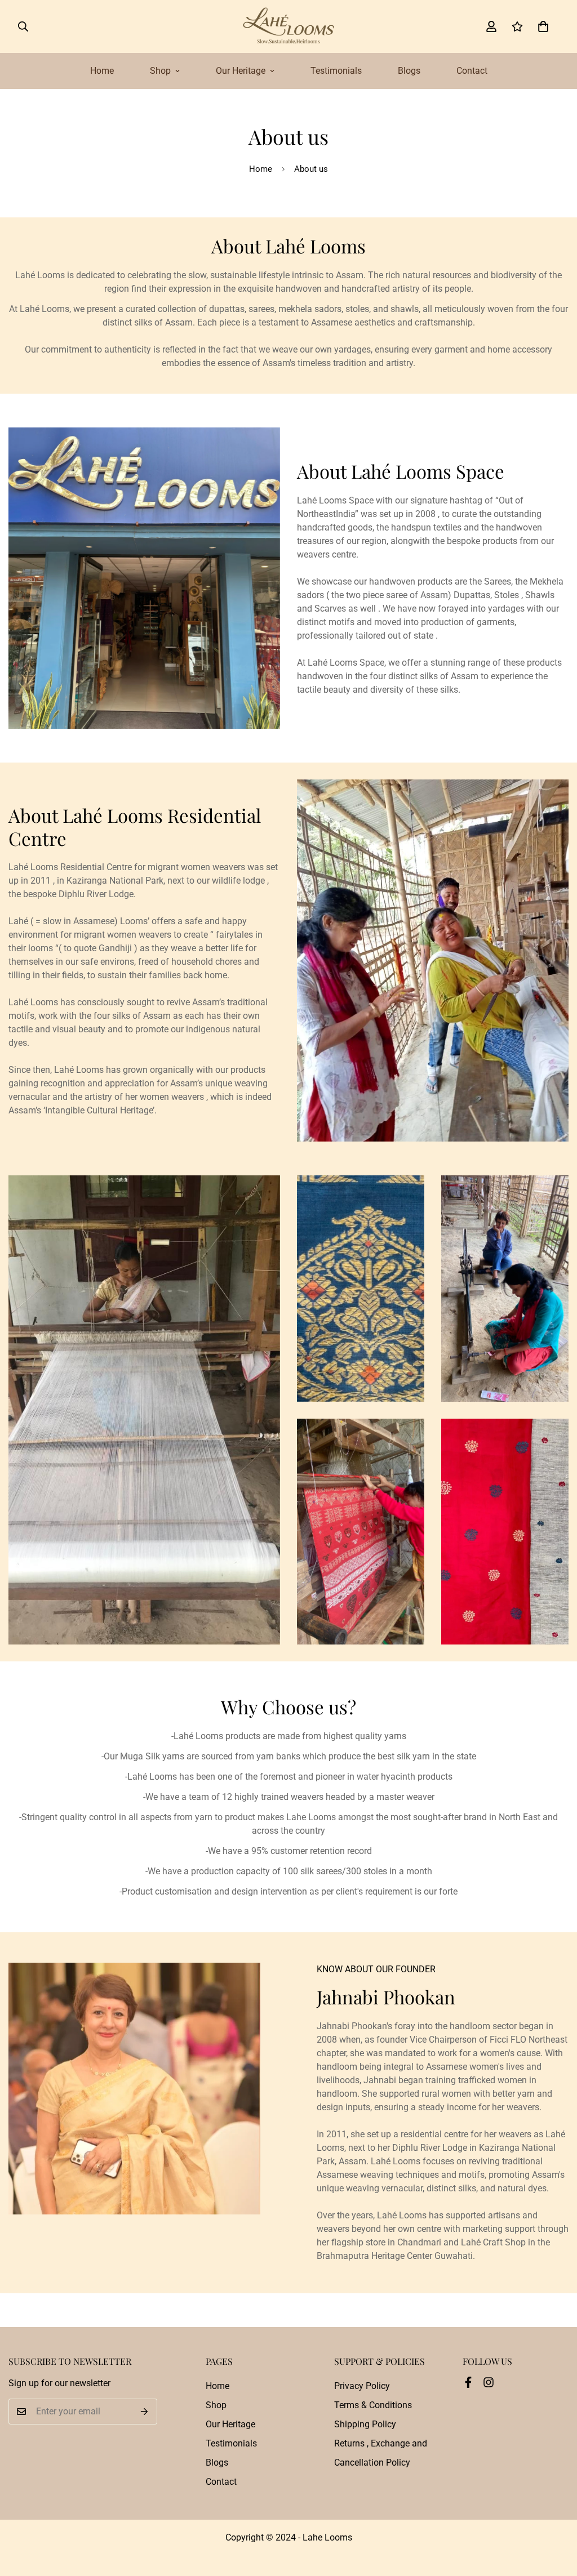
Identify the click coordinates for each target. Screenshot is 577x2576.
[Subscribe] (145, 2412)
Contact (472, 71)
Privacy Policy (362, 2386)
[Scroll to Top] (555, 2515)
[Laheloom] (288, 26)
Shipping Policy (365, 2424)
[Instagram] (489, 2382)
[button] (543, 26)
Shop (160, 71)
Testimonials (336, 71)
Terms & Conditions (373, 2405)
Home (102, 71)
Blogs (409, 71)
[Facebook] (468, 2382)
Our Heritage (241, 71)
